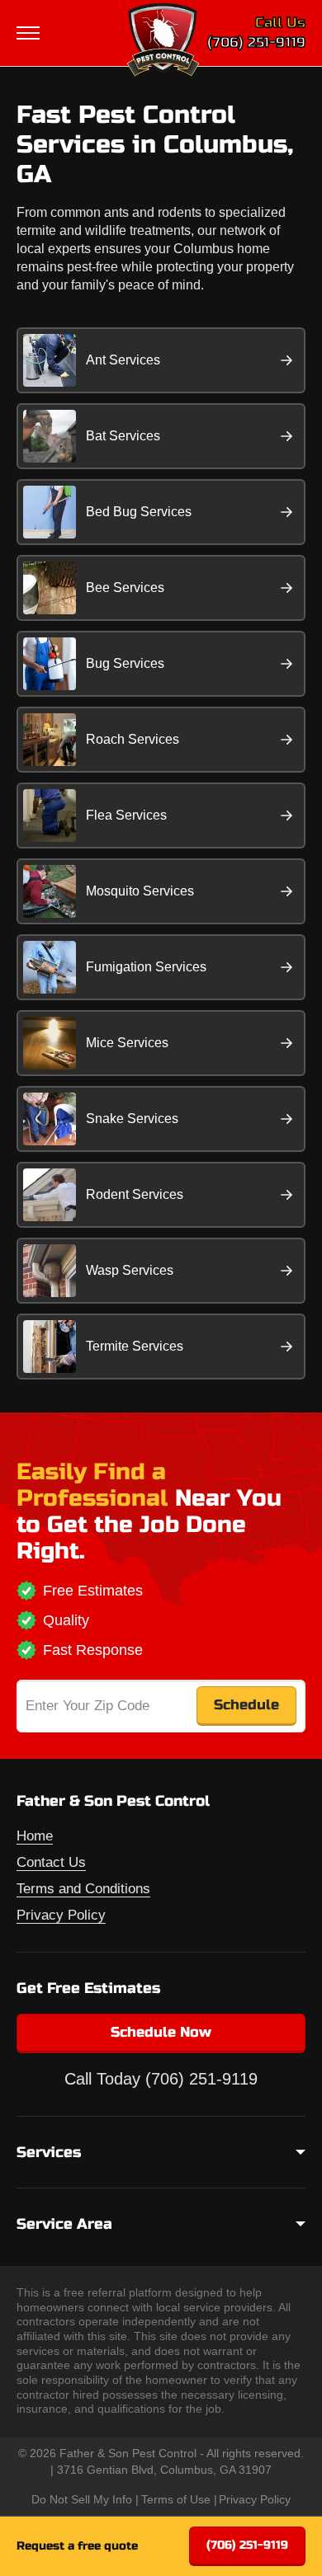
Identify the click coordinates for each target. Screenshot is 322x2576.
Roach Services (133, 739)
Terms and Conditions (83, 1889)
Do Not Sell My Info (82, 2499)
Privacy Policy (61, 1915)
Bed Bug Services (139, 512)
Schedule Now (161, 2032)
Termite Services (135, 1346)
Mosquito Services (140, 891)
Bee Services (125, 588)
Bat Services (123, 436)
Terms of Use (176, 2499)
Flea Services (126, 815)
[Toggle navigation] (30, 33)
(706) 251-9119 (256, 42)
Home (35, 1836)
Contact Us (51, 1862)
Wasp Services (130, 1270)
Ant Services (123, 360)
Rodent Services (135, 1194)
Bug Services (125, 663)
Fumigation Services (146, 967)
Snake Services (132, 1119)
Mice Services (127, 1043)
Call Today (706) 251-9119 (161, 2079)
